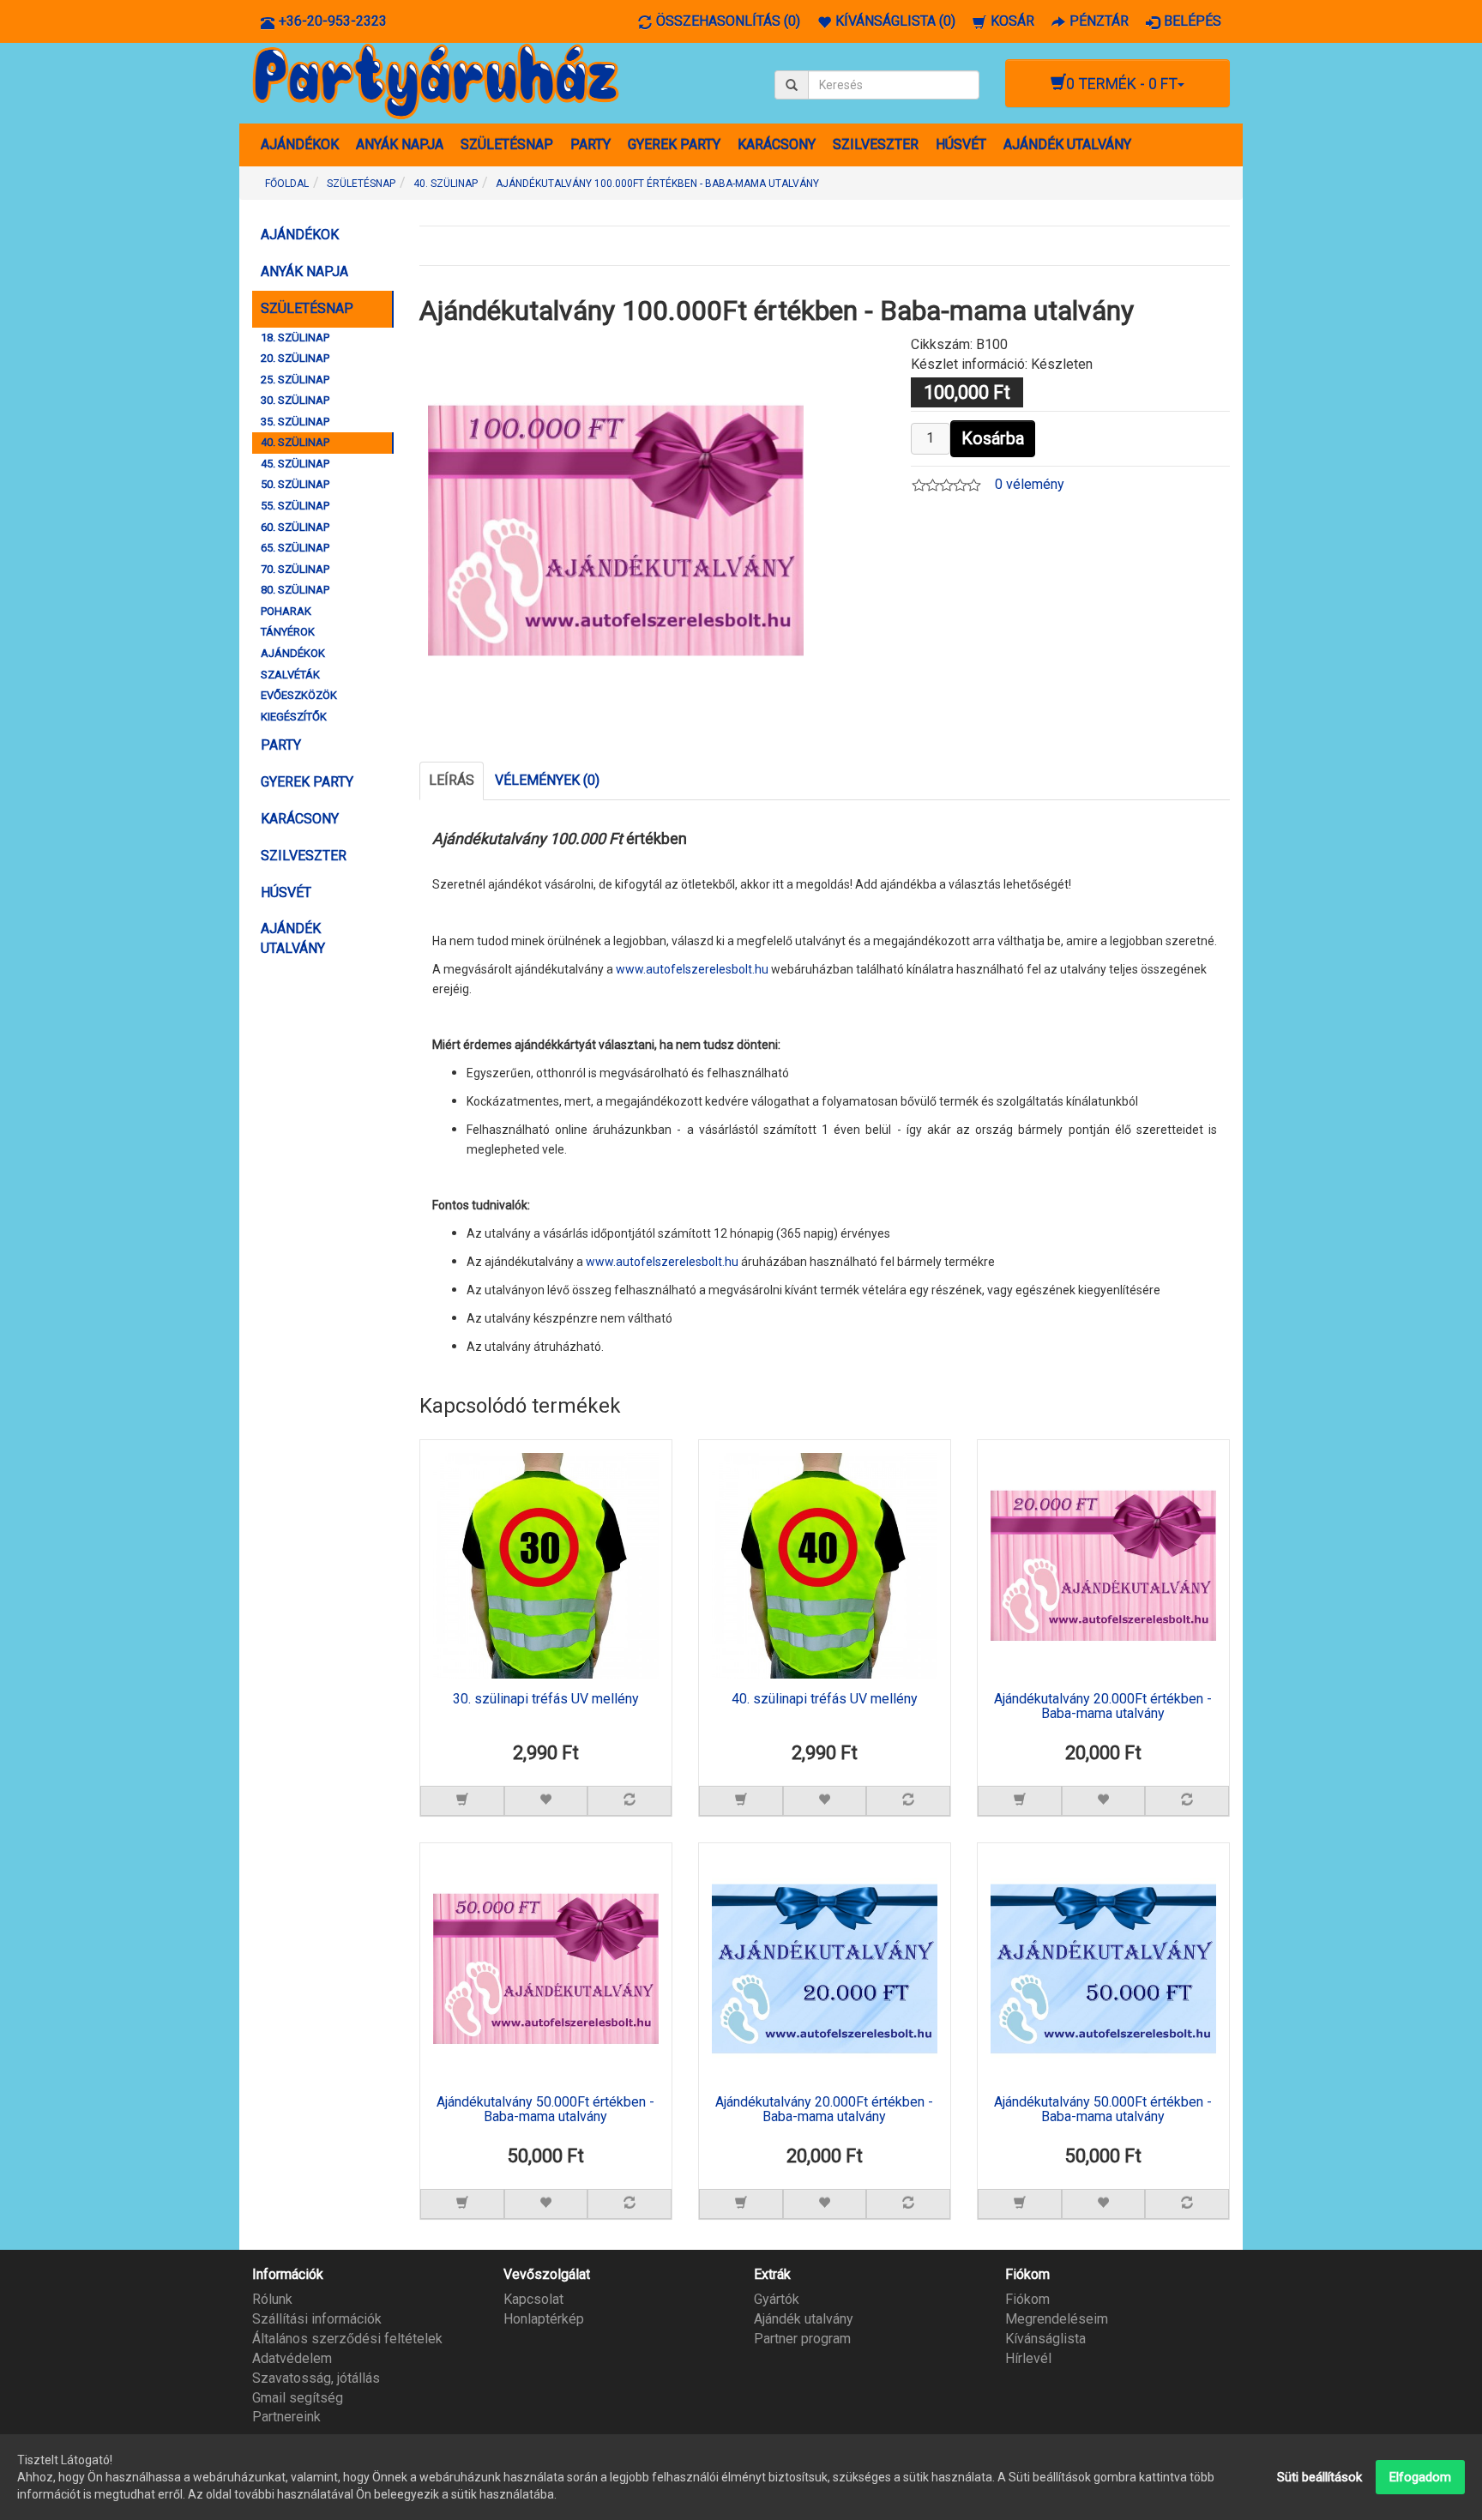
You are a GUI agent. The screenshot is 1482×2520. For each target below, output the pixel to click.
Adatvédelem (292, 2358)
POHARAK (286, 611)
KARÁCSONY (777, 145)
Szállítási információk (317, 2319)
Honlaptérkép (544, 2319)
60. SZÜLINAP (295, 527)
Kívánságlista (1045, 2339)
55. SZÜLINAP (295, 506)
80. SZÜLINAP (295, 590)
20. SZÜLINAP (295, 358)
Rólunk (272, 2299)
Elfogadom (1420, 2477)
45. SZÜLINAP (295, 464)
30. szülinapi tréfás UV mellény (546, 1699)
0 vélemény (1030, 484)
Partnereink (286, 2417)
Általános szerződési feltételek (347, 2339)
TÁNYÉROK (288, 632)
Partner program (802, 2339)
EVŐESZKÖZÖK (299, 695)
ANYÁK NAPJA (400, 145)
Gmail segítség (298, 2398)
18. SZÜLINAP (295, 338)
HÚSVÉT (961, 145)
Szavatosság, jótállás (316, 2378)
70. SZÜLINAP (295, 569)
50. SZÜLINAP (295, 484)
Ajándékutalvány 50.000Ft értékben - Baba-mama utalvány (545, 2110)
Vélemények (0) (547, 780)
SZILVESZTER (876, 145)
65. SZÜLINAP (295, 548)
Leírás (452, 780)
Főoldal (287, 184)
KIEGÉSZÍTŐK (294, 717)
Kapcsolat (533, 2299)
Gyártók (777, 2299)
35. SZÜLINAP (295, 422)
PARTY (590, 145)
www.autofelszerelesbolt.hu (692, 969)
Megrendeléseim (1057, 2319)
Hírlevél (1028, 2358)
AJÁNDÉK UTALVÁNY (1067, 145)
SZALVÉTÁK (290, 675)
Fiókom (1027, 2299)
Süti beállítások (1319, 2477)
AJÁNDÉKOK (300, 145)
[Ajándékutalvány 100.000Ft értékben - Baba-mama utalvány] (616, 530)
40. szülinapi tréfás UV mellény (825, 1699)
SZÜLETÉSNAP (507, 145)
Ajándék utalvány (804, 2319)
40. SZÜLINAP (295, 442)
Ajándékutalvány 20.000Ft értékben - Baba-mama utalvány (1103, 1707)
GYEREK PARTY (674, 145)
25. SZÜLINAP (295, 380)
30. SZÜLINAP (295, 400)
